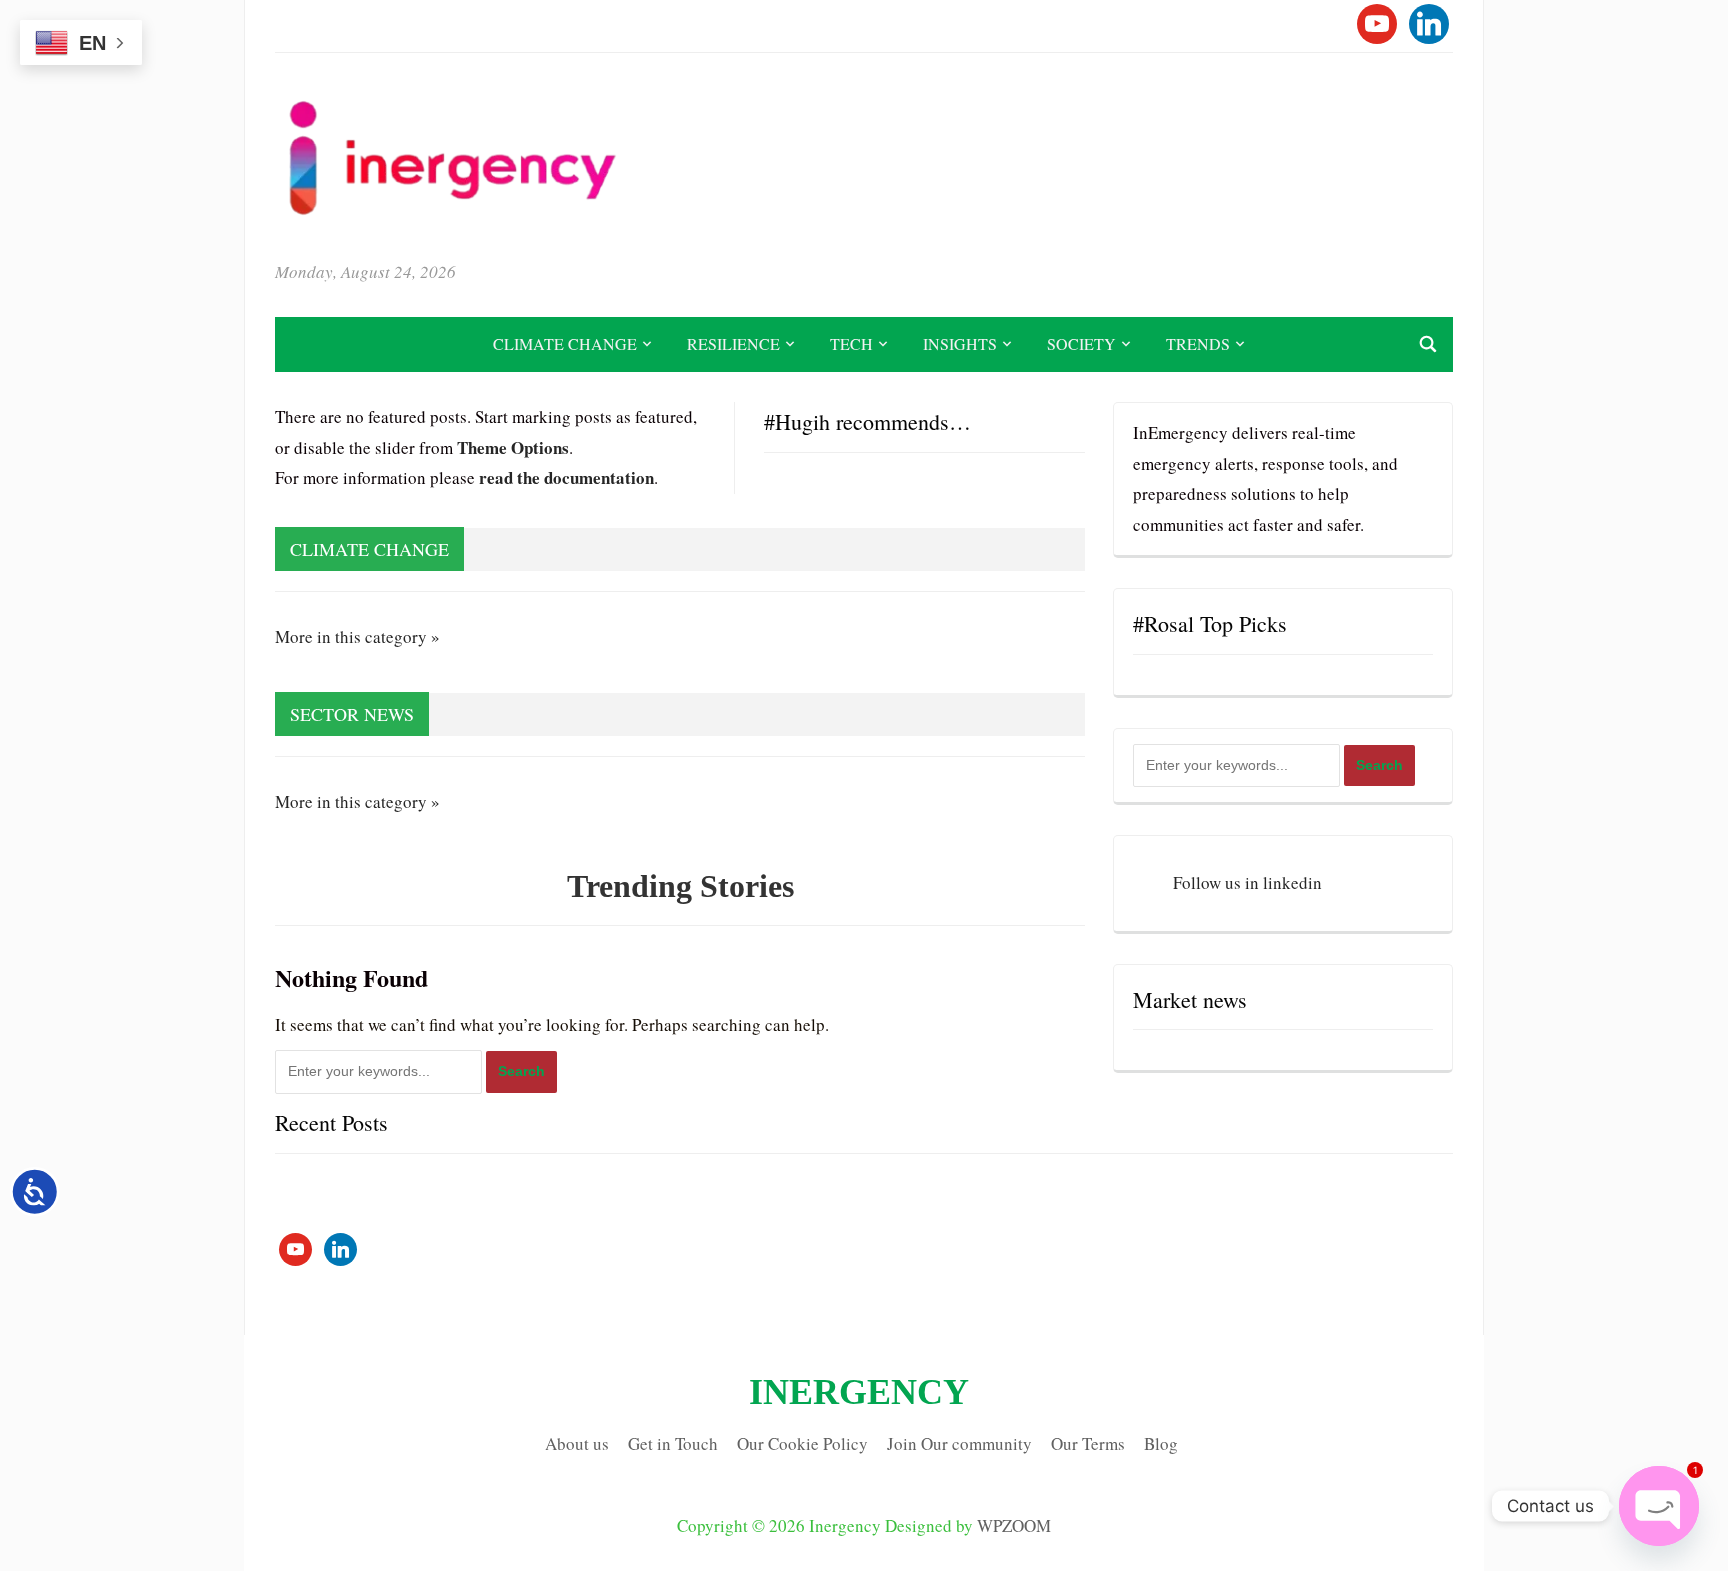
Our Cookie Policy (802, 1443)
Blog (1161, 1443)
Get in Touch (673, 1443)
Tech (851, 343)
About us (577, 1443)
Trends (1198, 343)
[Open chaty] (1659, 1506)
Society (1081, 343)
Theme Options (513, 447)
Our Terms (1088, 1443)
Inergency (859, 1392)
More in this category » (357, 636)
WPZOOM (1014, 1525)
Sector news (352, 714)
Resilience (733, 343)
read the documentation (566, 477)
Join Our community (959, 1443)
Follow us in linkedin (1247, 882)
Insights (960, 343)
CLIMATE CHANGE (565, 343)
